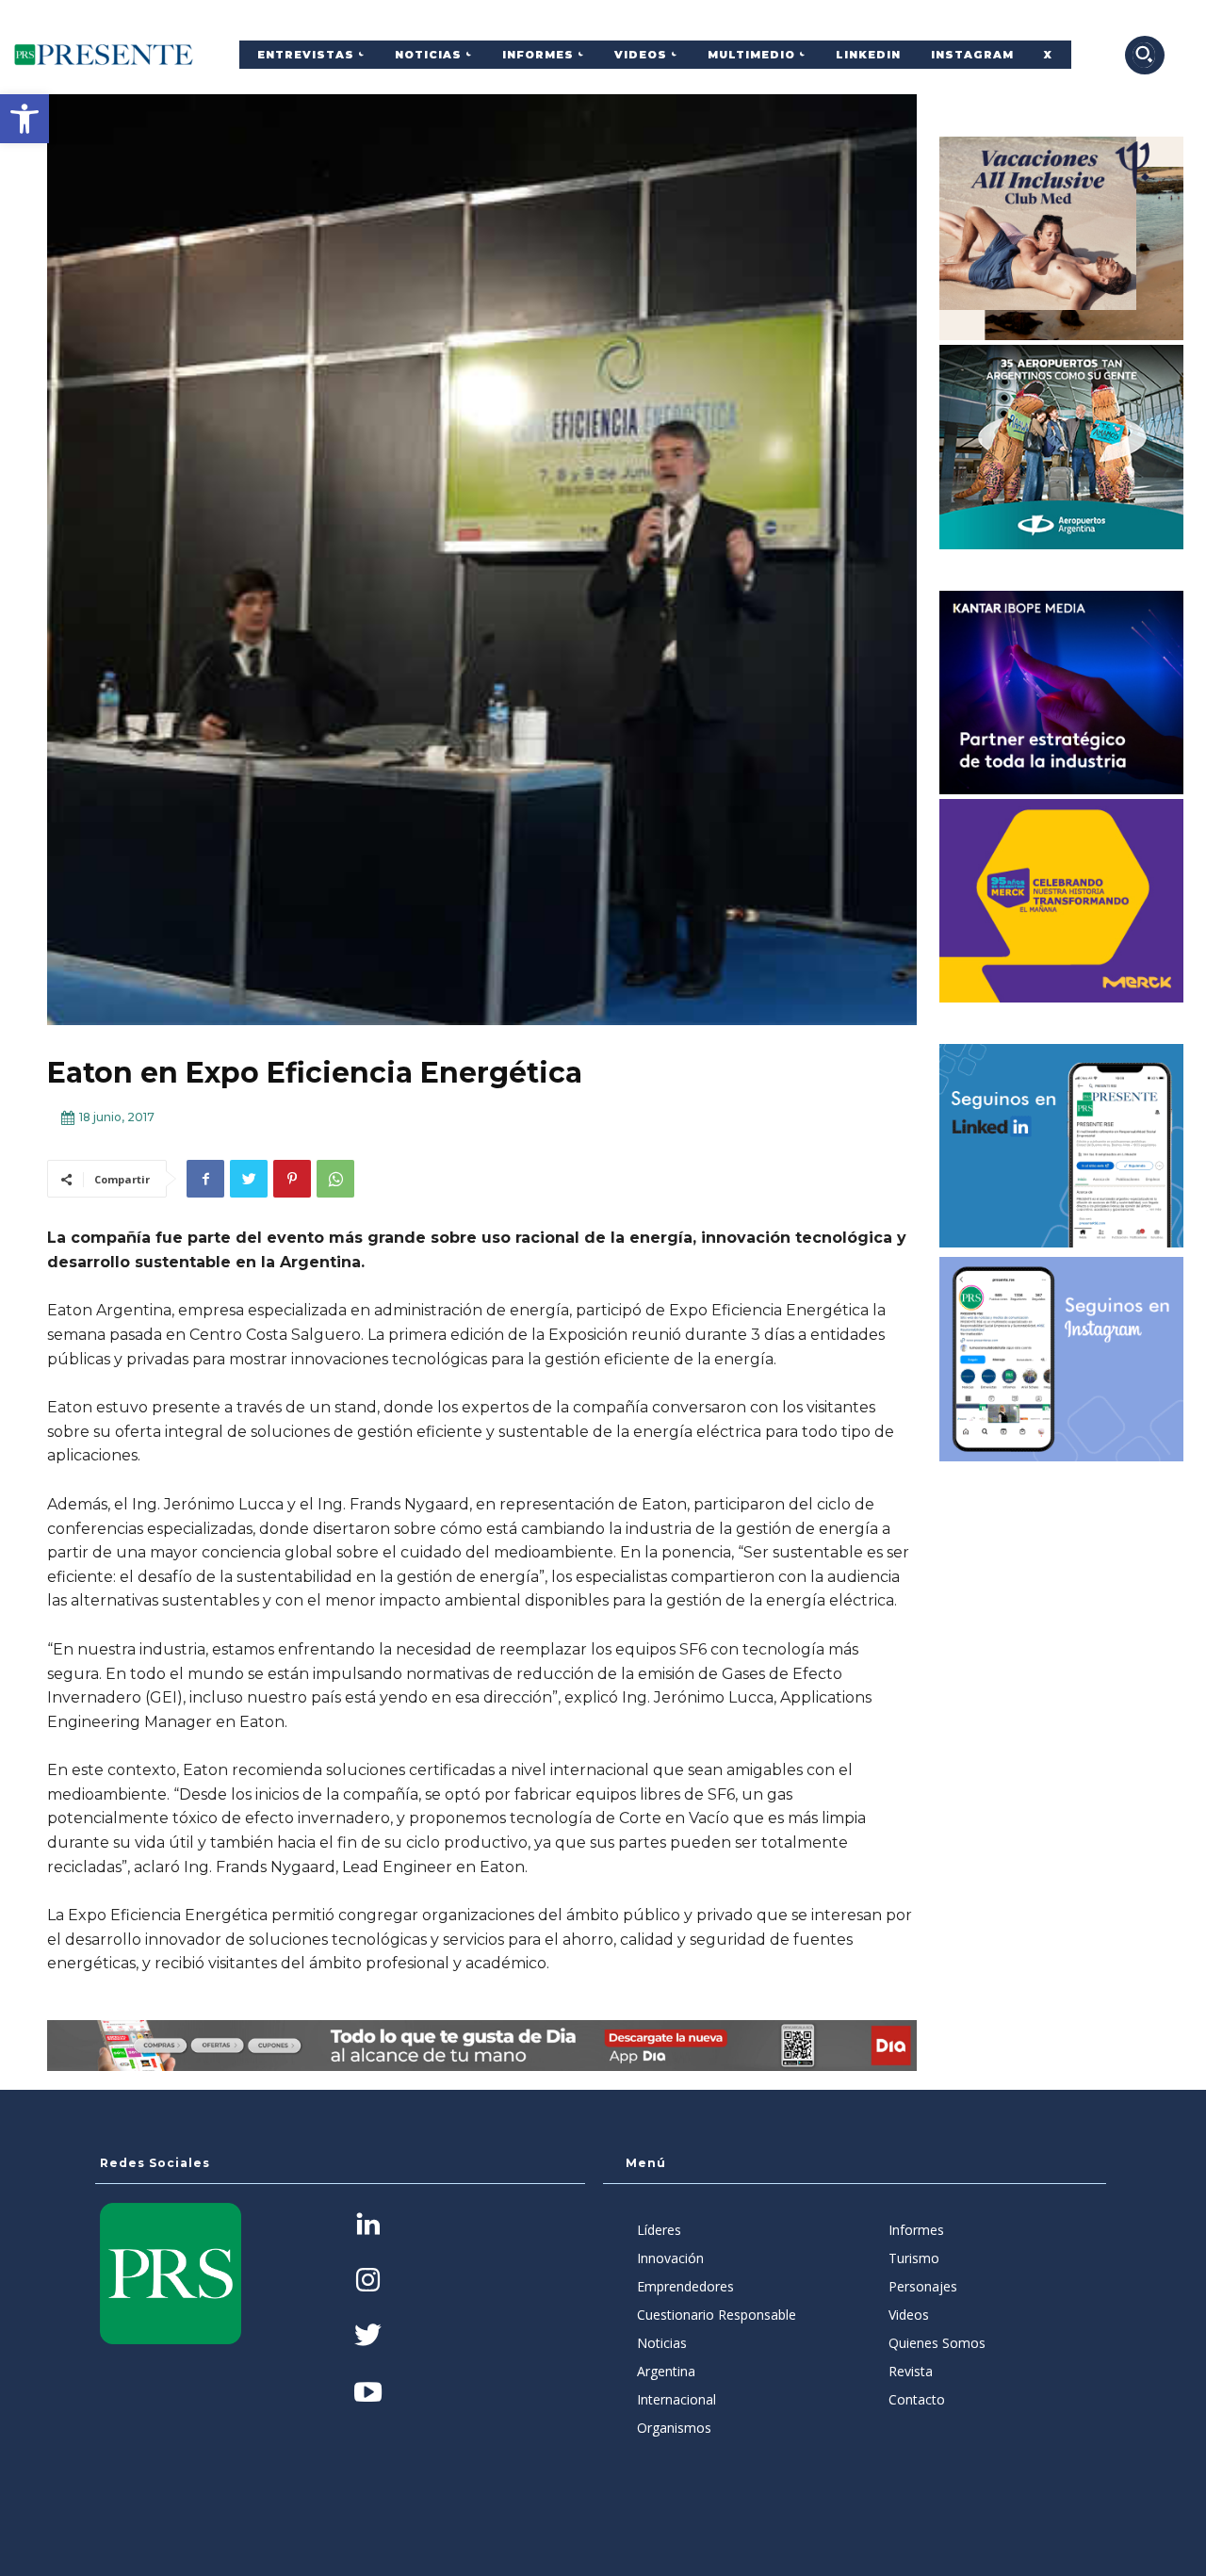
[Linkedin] (368, 2226)
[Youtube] (368, 2394)
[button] (24, 119)
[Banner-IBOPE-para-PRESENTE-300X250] (1062, 693)
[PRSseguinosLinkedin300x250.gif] (1062, 1146)
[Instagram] (368, 2282)
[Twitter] (249, 1179)
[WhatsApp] (335, 1179)
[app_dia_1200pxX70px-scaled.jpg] (482, 2046)
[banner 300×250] (1062, 447)
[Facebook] (205, 1179)
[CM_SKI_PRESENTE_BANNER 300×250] (1062, 238)
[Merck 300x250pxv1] (1062, 901)
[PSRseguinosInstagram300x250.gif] (1062, 1359)
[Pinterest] (292, 1179)
